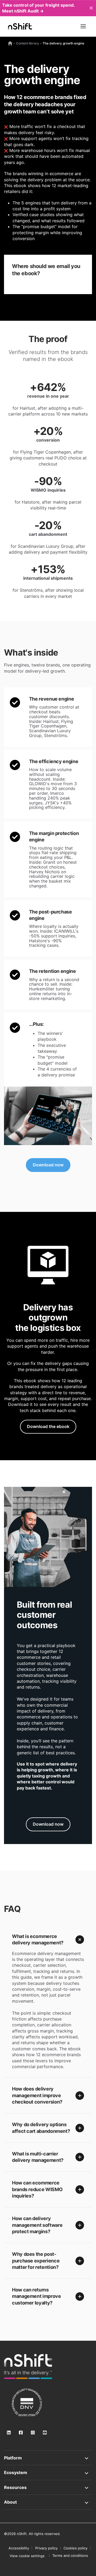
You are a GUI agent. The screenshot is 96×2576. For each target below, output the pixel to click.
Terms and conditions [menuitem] (70, 2556)
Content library (27, 43)
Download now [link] (48, 1165)
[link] (48, 1116)
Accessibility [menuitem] (19, 2548)
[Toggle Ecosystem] (48, 2472)
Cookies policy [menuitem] (75, 2548)
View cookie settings (27, 2556)
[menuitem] (27, 2556)
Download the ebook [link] (48, 1426)
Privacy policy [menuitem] (46, 2548)
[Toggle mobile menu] (83, 26)
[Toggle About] (48, 2502)
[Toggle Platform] (48, 2458)
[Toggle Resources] (48, 2487)
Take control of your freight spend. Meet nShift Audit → (38, 8)
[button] (48, 1940)
